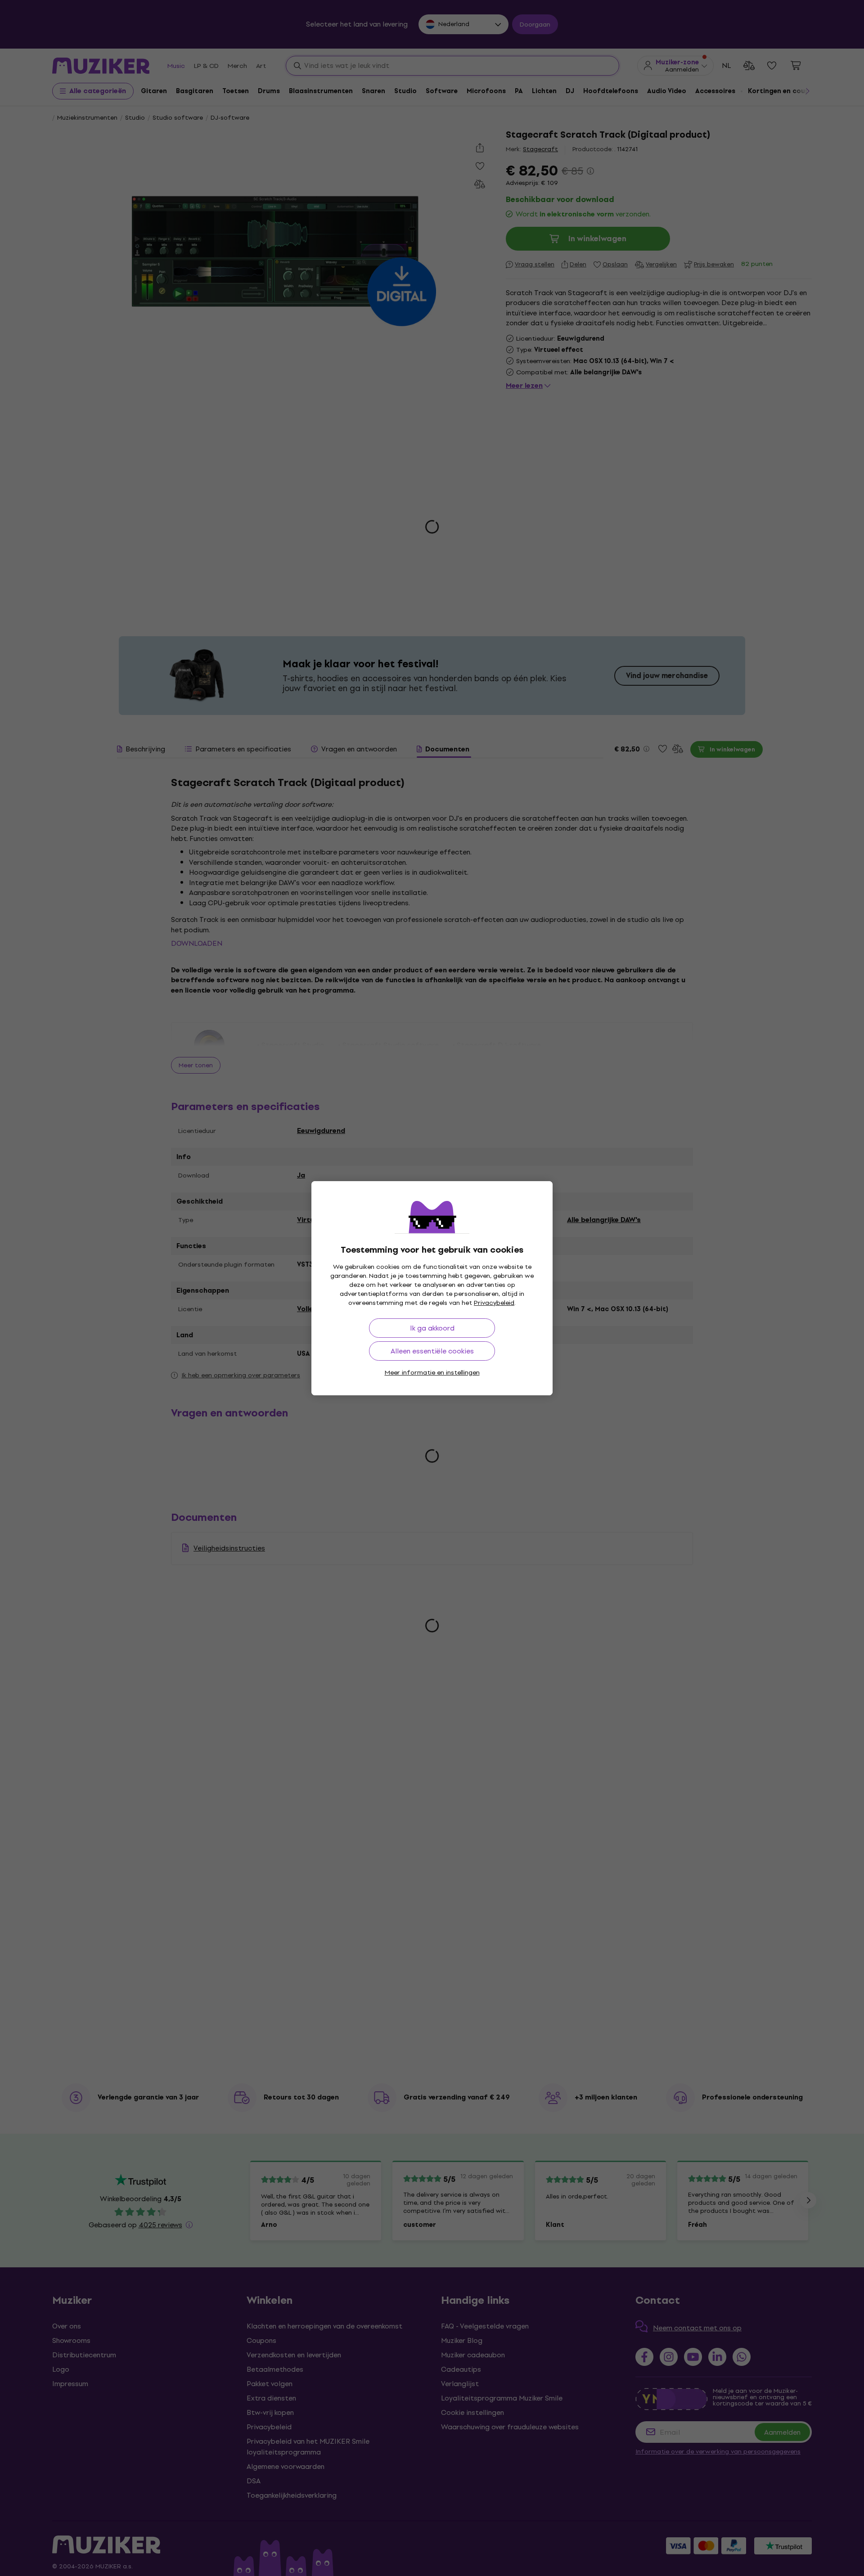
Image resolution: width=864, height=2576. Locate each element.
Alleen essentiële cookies (432, 1351)
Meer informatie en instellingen (432, 1373)
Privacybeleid (494, 1303)
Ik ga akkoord (432, 1328)
